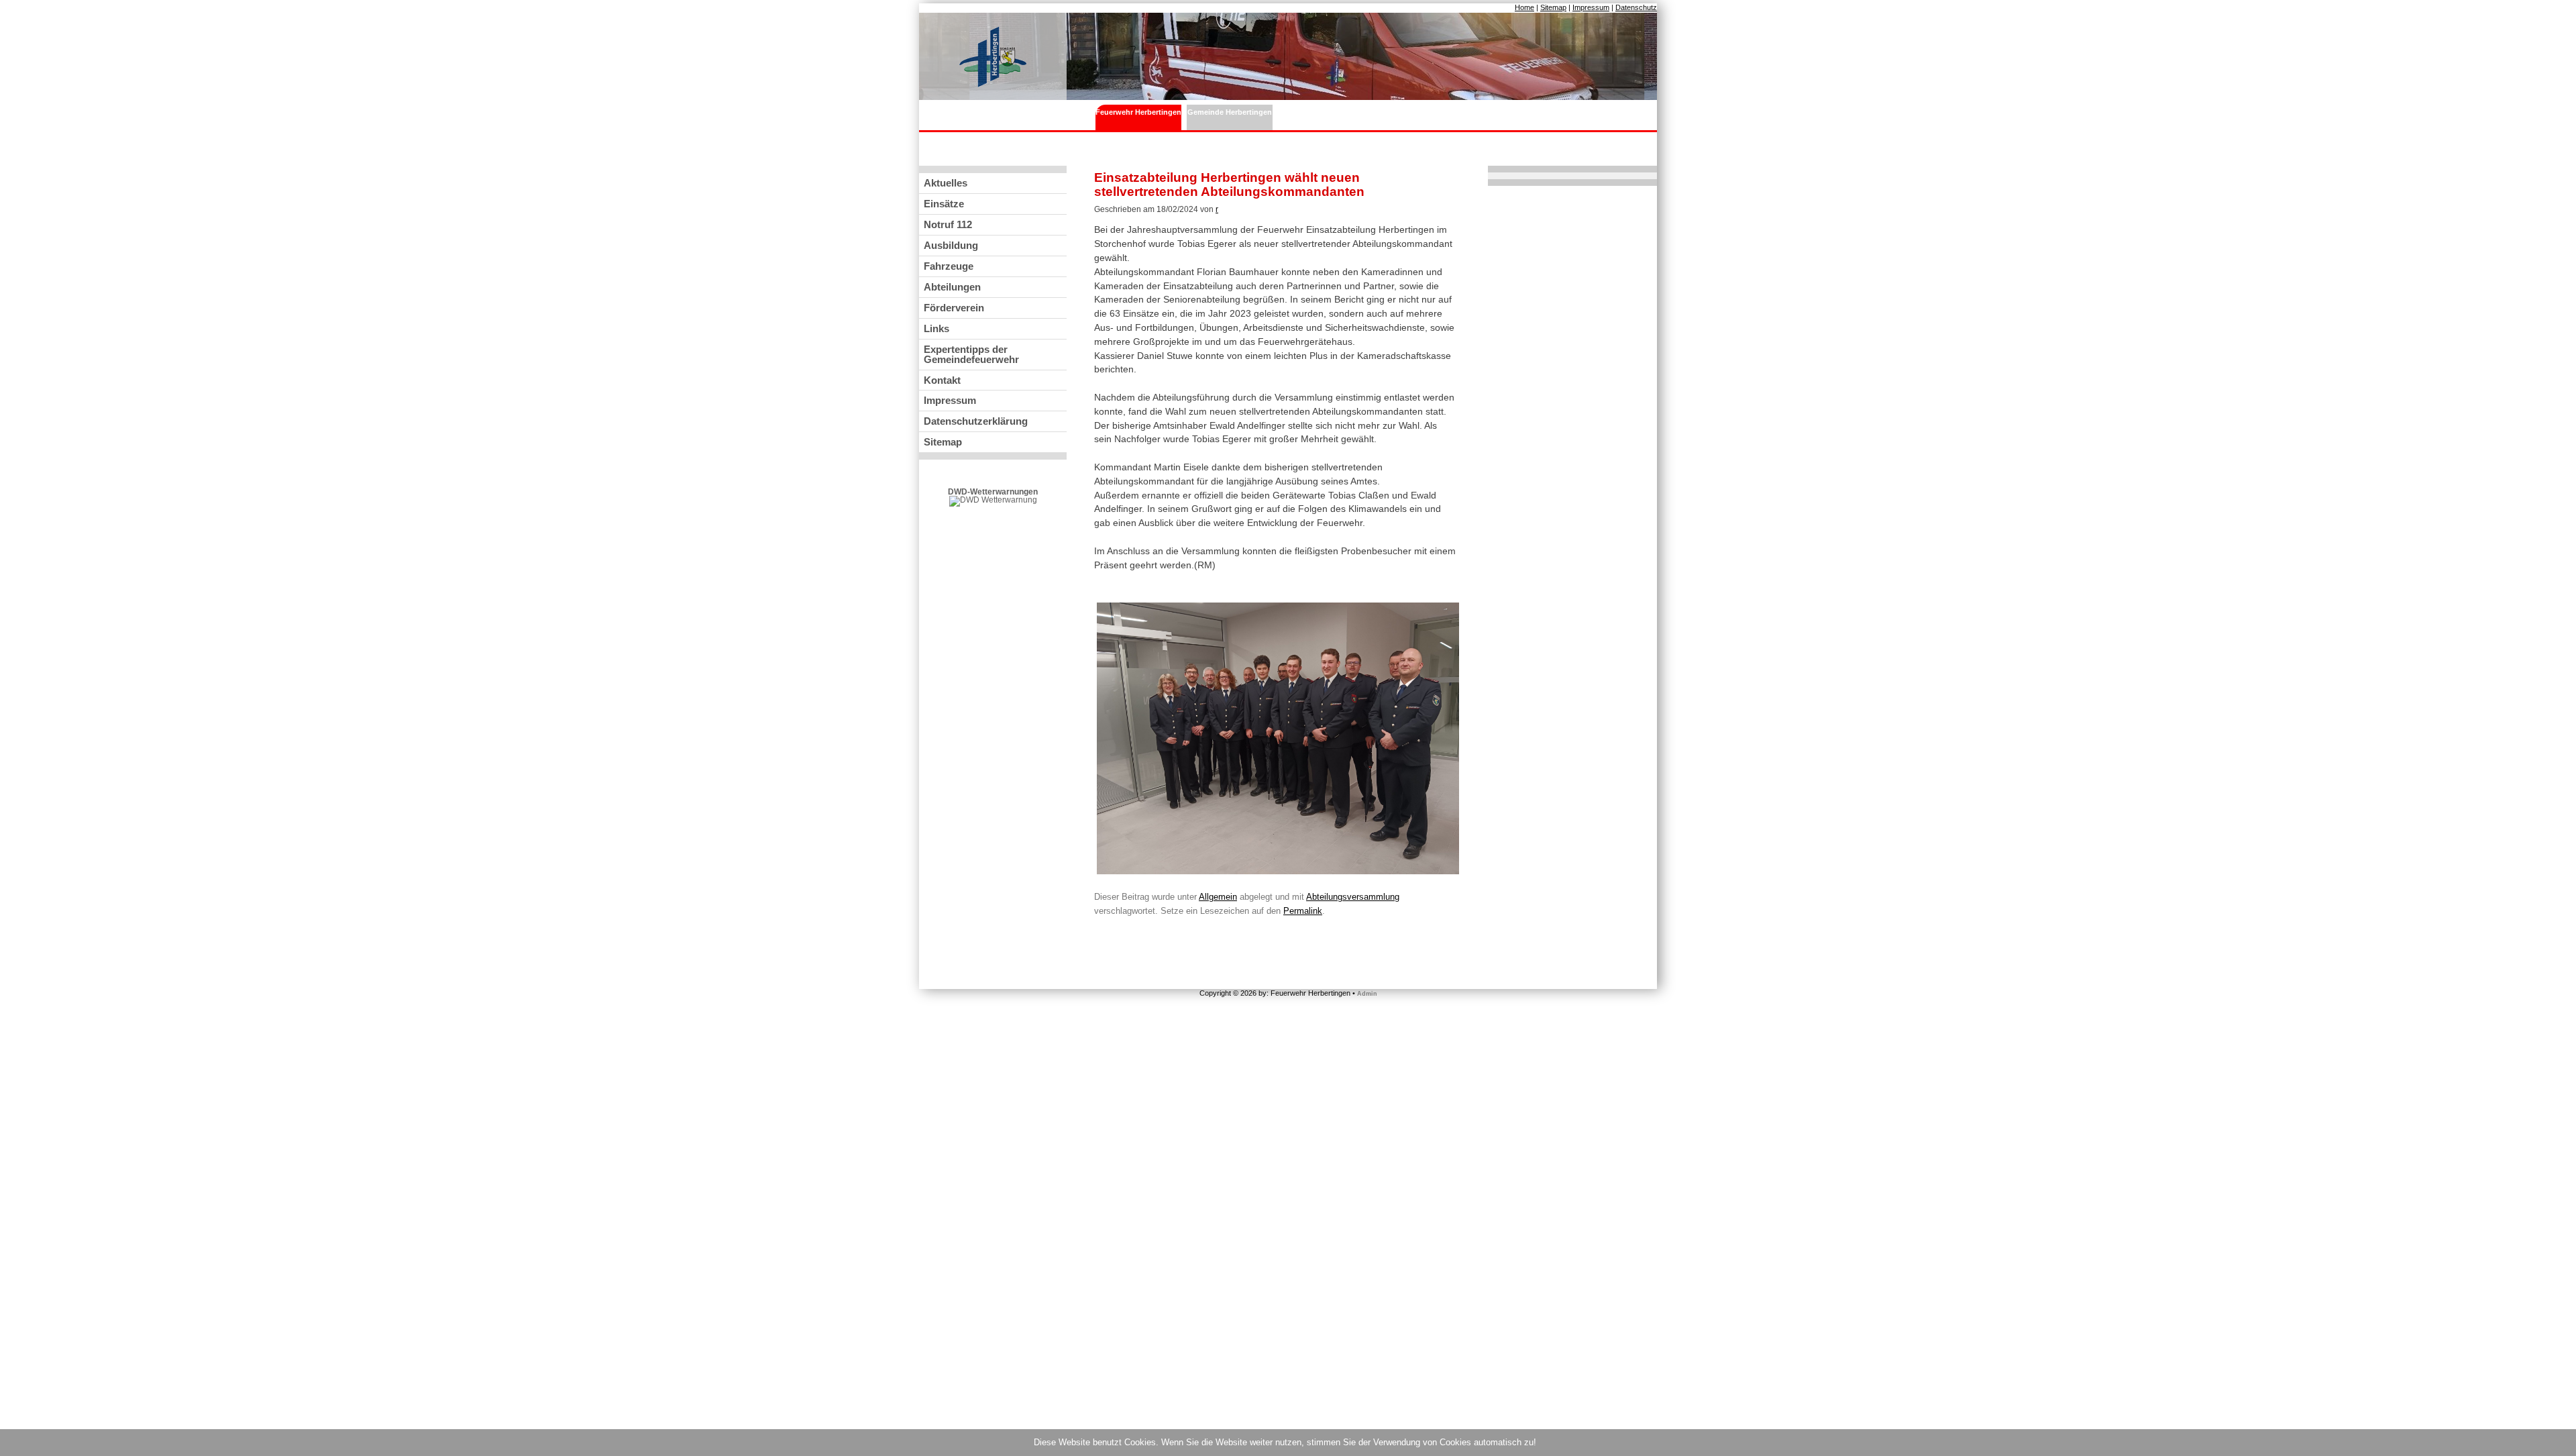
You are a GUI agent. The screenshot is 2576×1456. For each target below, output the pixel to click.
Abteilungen (952, 287)
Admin (1367, 994)
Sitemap (1553, 7)
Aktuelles (946, 183)
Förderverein (954, 308)
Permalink (1303, 911)
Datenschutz (1636, 7)
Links (936, 328)
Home (1524, 7)
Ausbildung (951, 245)
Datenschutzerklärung (976, 421)
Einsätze (944, 204)
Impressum (1591, 7)
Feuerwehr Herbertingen (1138, 112)
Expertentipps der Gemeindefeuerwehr (971, 354)
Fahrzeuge (949, 266)
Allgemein (1218, 897)
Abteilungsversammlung (1353, 897)
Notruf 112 (948, 224)
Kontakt (942, 380)
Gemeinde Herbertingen (1230, 112)
